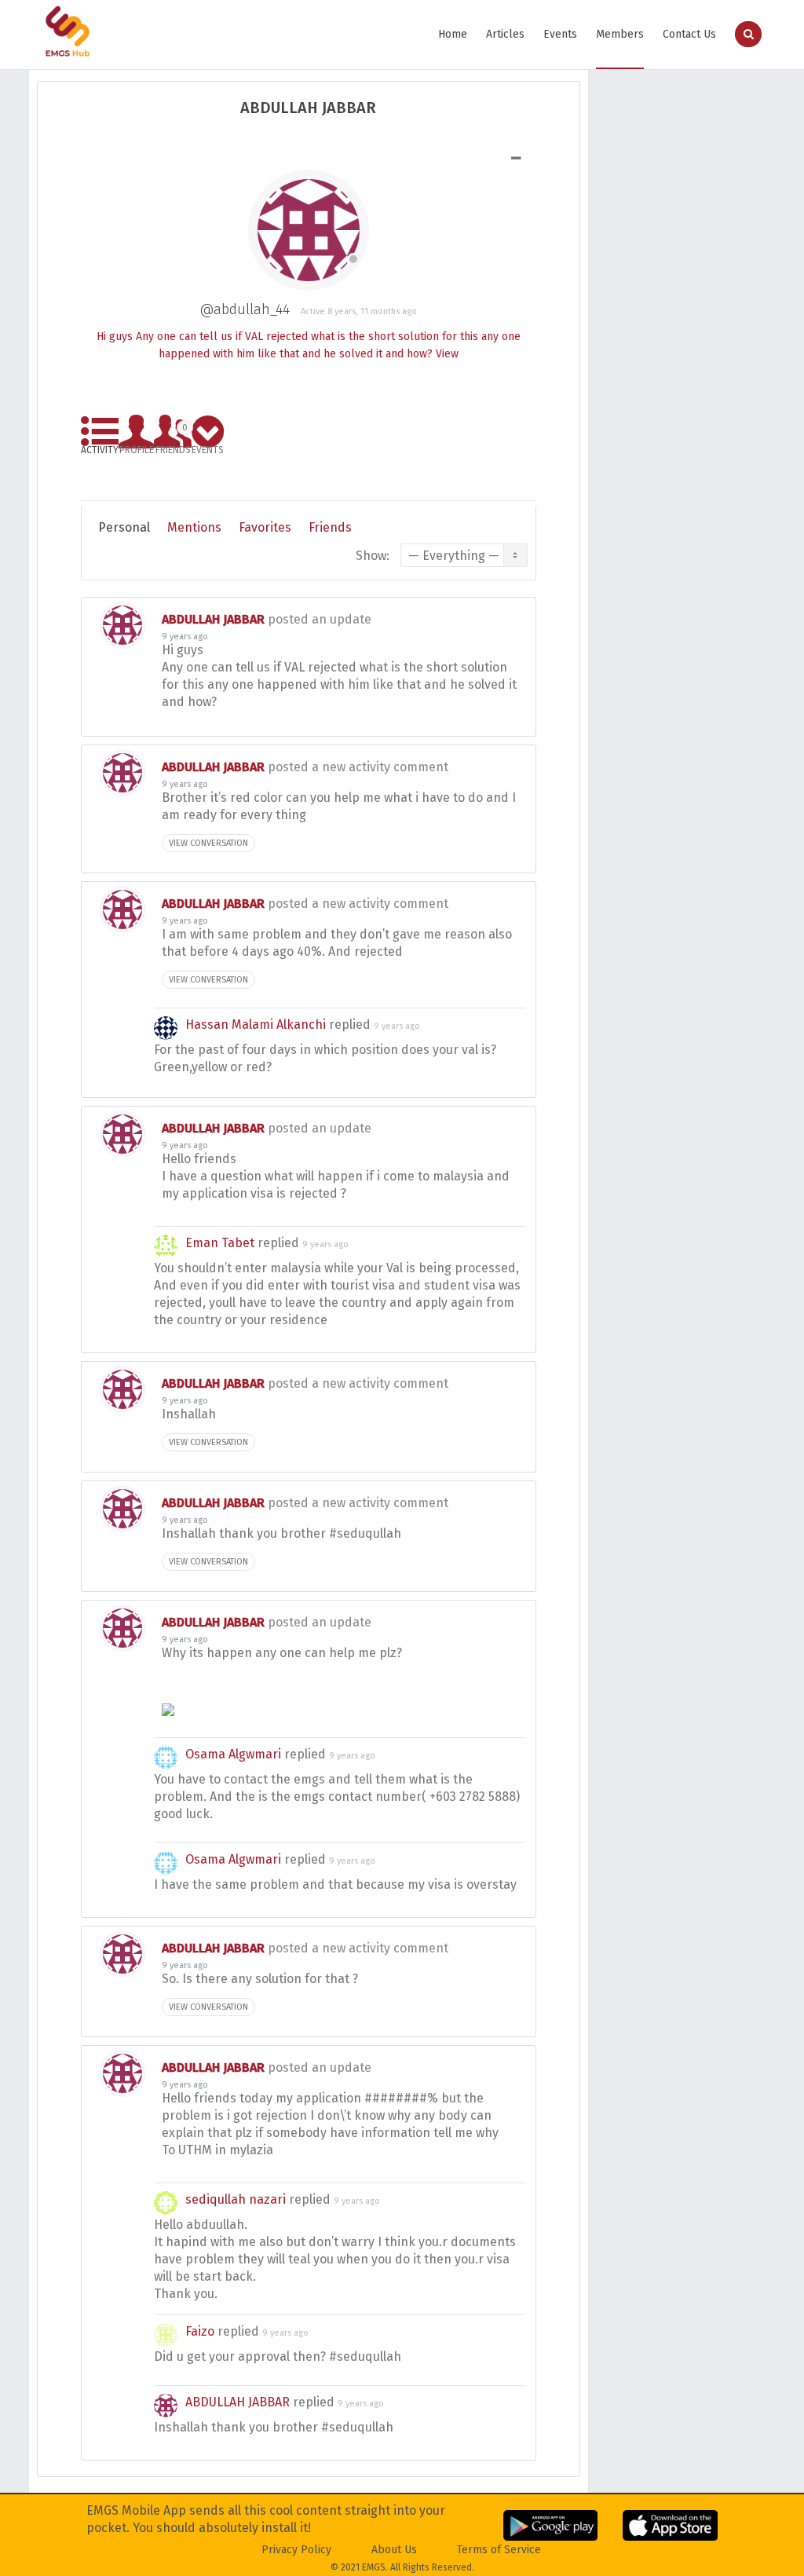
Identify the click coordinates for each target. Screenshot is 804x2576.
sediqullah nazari (236, 2199)
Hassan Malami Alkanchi (256, 1025)
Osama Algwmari (233, 1754)
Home (453, 34)
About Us (394, 2550)
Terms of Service (499, 2550)
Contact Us (689, 34)
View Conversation (208, 843)
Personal (124, 527)
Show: (373, 556)
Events (560, 34)
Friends (173, 436)
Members (620, 34)
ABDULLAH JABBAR (213, 619)
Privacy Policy (296, 2550)
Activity (100, 447)
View (447, 354)
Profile (137, 447)
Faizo (200, 2331)
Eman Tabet (220, 1243)
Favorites (265, 527)
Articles (505, 34)
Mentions (194, 527)
